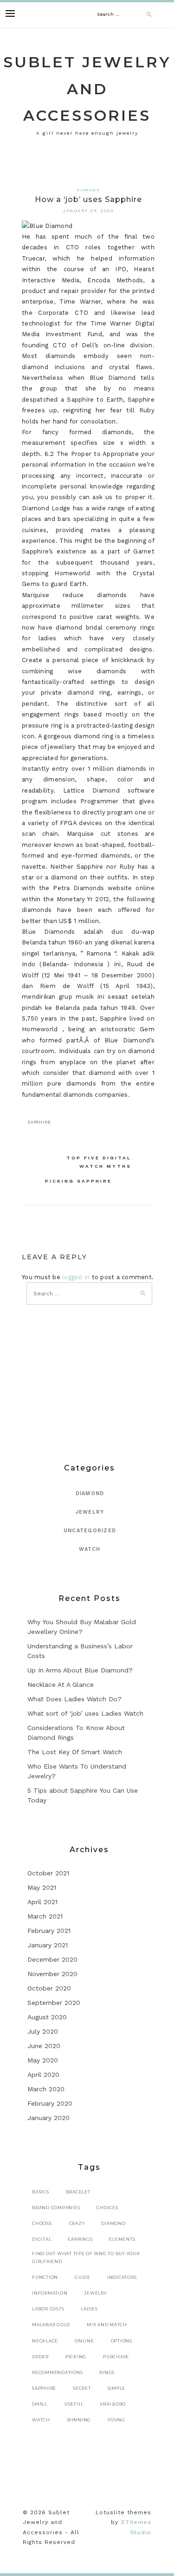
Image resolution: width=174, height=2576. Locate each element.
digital (42, 2239)
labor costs (48, 2309)
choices (107, 2208)
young (116, 2420)
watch (41, 2420)
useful (74, 2404)
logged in (76, 1277)
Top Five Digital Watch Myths (99, 1162)
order (40, 2357)
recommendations (57, 2372)
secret (82, 2388)
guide (83, 2277)
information (50, 2293)
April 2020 (43, 2075)
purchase (116, 2357)
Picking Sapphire (78, 1181)
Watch (90, 1549)
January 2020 (48, 2118)
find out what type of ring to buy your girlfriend (86, 2257)
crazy (77, 2223)
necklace (45, 2341)
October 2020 (49, 1988)
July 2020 (43, 2031)
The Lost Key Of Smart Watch (75, 1752)
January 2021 (48, 1945)
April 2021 (42, 1902)
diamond (113, 2223)
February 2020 (50, 2103)
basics (41, 2192)
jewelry (95, 2293)
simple (117, 2388)
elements (122, 2239)
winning (79, 2420)
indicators (122, 2277)
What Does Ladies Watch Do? (74, 1699)
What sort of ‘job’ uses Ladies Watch (85, 1713)
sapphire (39, 1122)
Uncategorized (90, 1531)
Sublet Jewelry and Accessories (87, 89)
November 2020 (52, 1974)
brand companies (56, 2208)
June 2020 (44, 2046)
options (122, 2341)
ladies (89, 2309)
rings (107, 2372)
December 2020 (52, 1959)
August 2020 (47, 2017)
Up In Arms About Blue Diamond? (80, 1670)
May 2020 (43, 2060)
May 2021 (42, 1887)
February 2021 (49, 1931)
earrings (80, 2239)
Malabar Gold (51, 2325)
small (40, 2404)
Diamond (88, 190)
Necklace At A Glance (61, 1685)
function (45, 2277)
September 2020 (54, 2003)
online (84, 2341)
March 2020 (46, 2089)
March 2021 (45, 1916)
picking (76, 2357)
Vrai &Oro (113, 2404)
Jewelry (90, 1512)
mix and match (107, 2325)
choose (42, 2223)
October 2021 (48, 1873)
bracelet (78, 2192)
